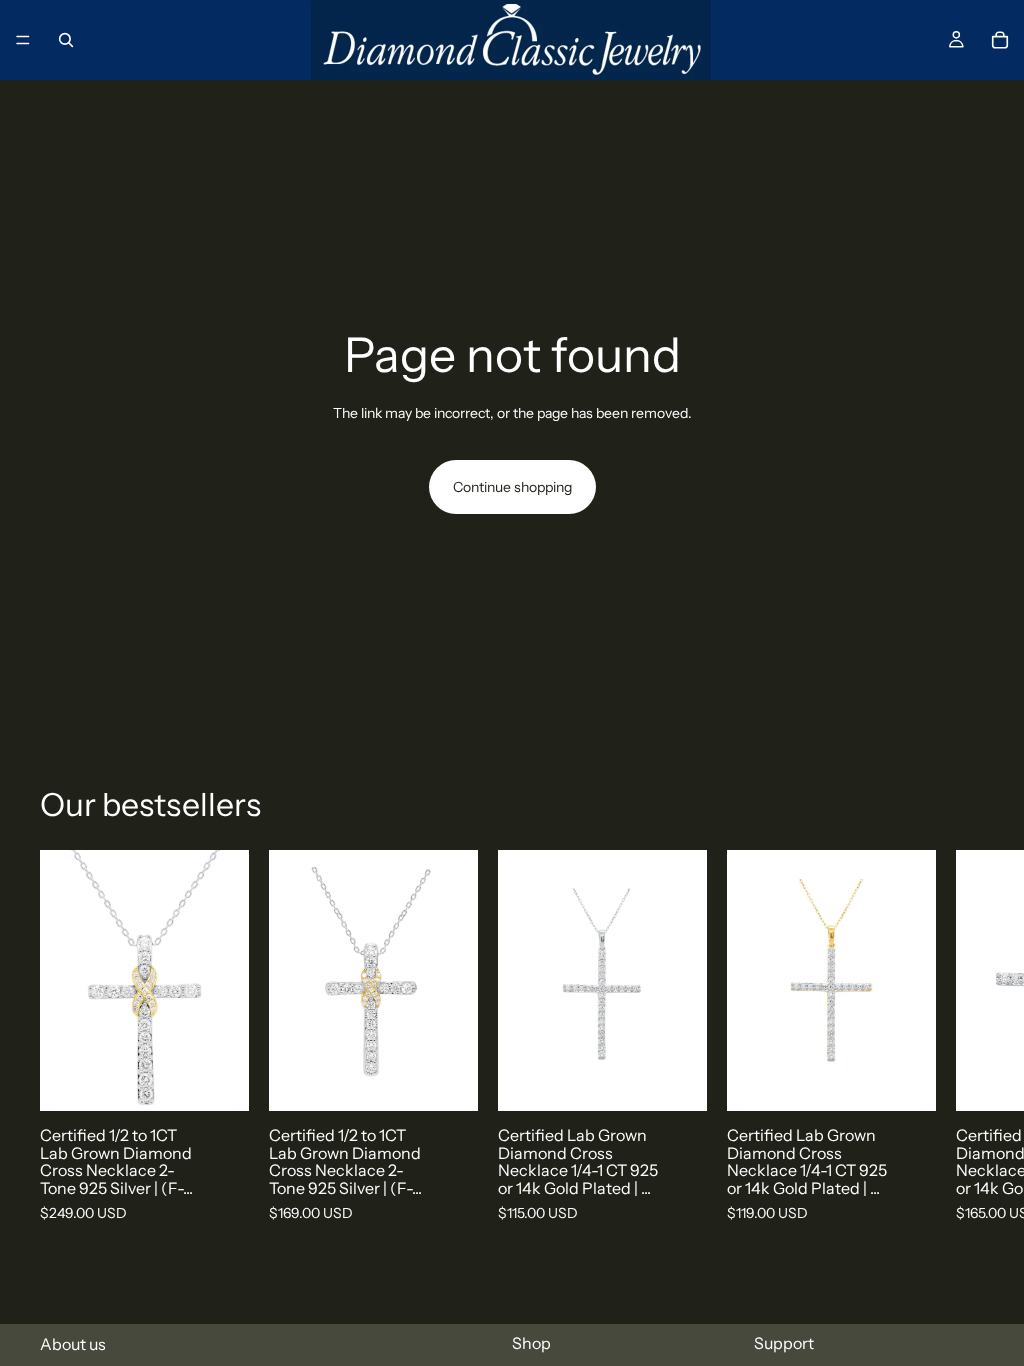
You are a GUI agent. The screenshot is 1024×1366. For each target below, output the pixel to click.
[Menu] (23, 40)
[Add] (218, 1081)
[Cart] (1000, 40)
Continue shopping (512, 487)
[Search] (66, 40)
